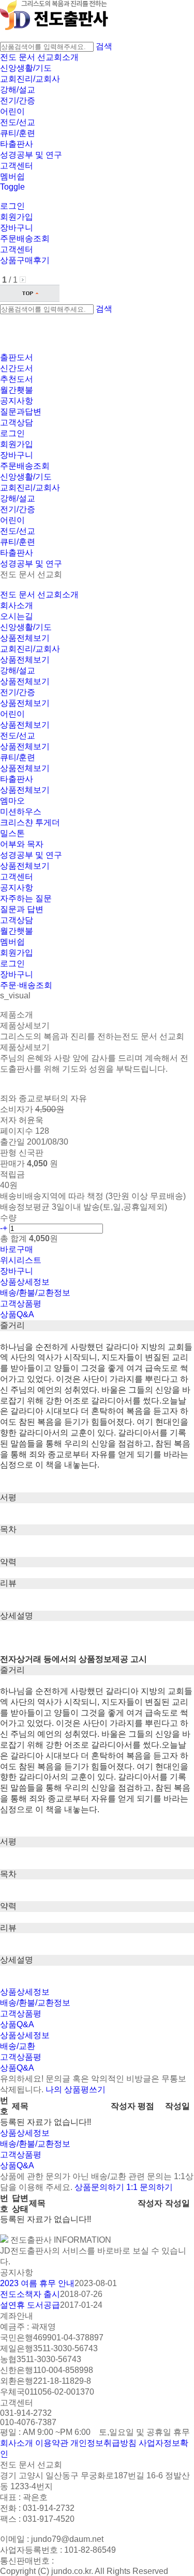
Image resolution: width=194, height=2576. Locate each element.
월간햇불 (17, 931)
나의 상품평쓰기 (76, 2089)
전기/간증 (18, 101)
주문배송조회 (25, 238)
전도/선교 (18, 122)
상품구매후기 (25, 260)
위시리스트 (21, 1260)
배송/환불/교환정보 (35, 1293)
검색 (104, 46)
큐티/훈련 (18, 133)
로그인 (12, 206)
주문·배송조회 (26, 985)
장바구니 (17, 228)
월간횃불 (17, 390)
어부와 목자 (22, 844)
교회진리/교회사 (30, 79)
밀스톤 (12, 833)
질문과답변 (21, 412)
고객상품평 (21, 1304)
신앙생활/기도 (26, 68)
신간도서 (17, 368)
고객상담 (17, 422)
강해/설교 (18, 90)
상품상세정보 (25, 1282)
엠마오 (12, 801)
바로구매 (17, 1249)
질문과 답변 (22, 909)
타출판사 (17, 144)
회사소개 (17, 605)
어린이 (12, 111)
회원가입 (17, 217)
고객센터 (17, 166)
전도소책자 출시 (30, 2294)
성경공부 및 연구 (31, 155)
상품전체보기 (25, 638)
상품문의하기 (99, 2187)
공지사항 (17, 401)
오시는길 (17, 616)
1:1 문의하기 (150, 2187)
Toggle (12, 187)
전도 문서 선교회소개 (39, 57)
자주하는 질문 (26, 898)
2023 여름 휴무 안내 (37, 2283)
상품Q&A (17, 1314)
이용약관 (52, 2443)
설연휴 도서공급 (30, 2305)
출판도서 (17, 357)
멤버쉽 (12, 176)
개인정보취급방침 (103, 2443)
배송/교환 (18, 2046)
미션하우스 (21, 812)
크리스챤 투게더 (30, 822)
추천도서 (17, 379)
